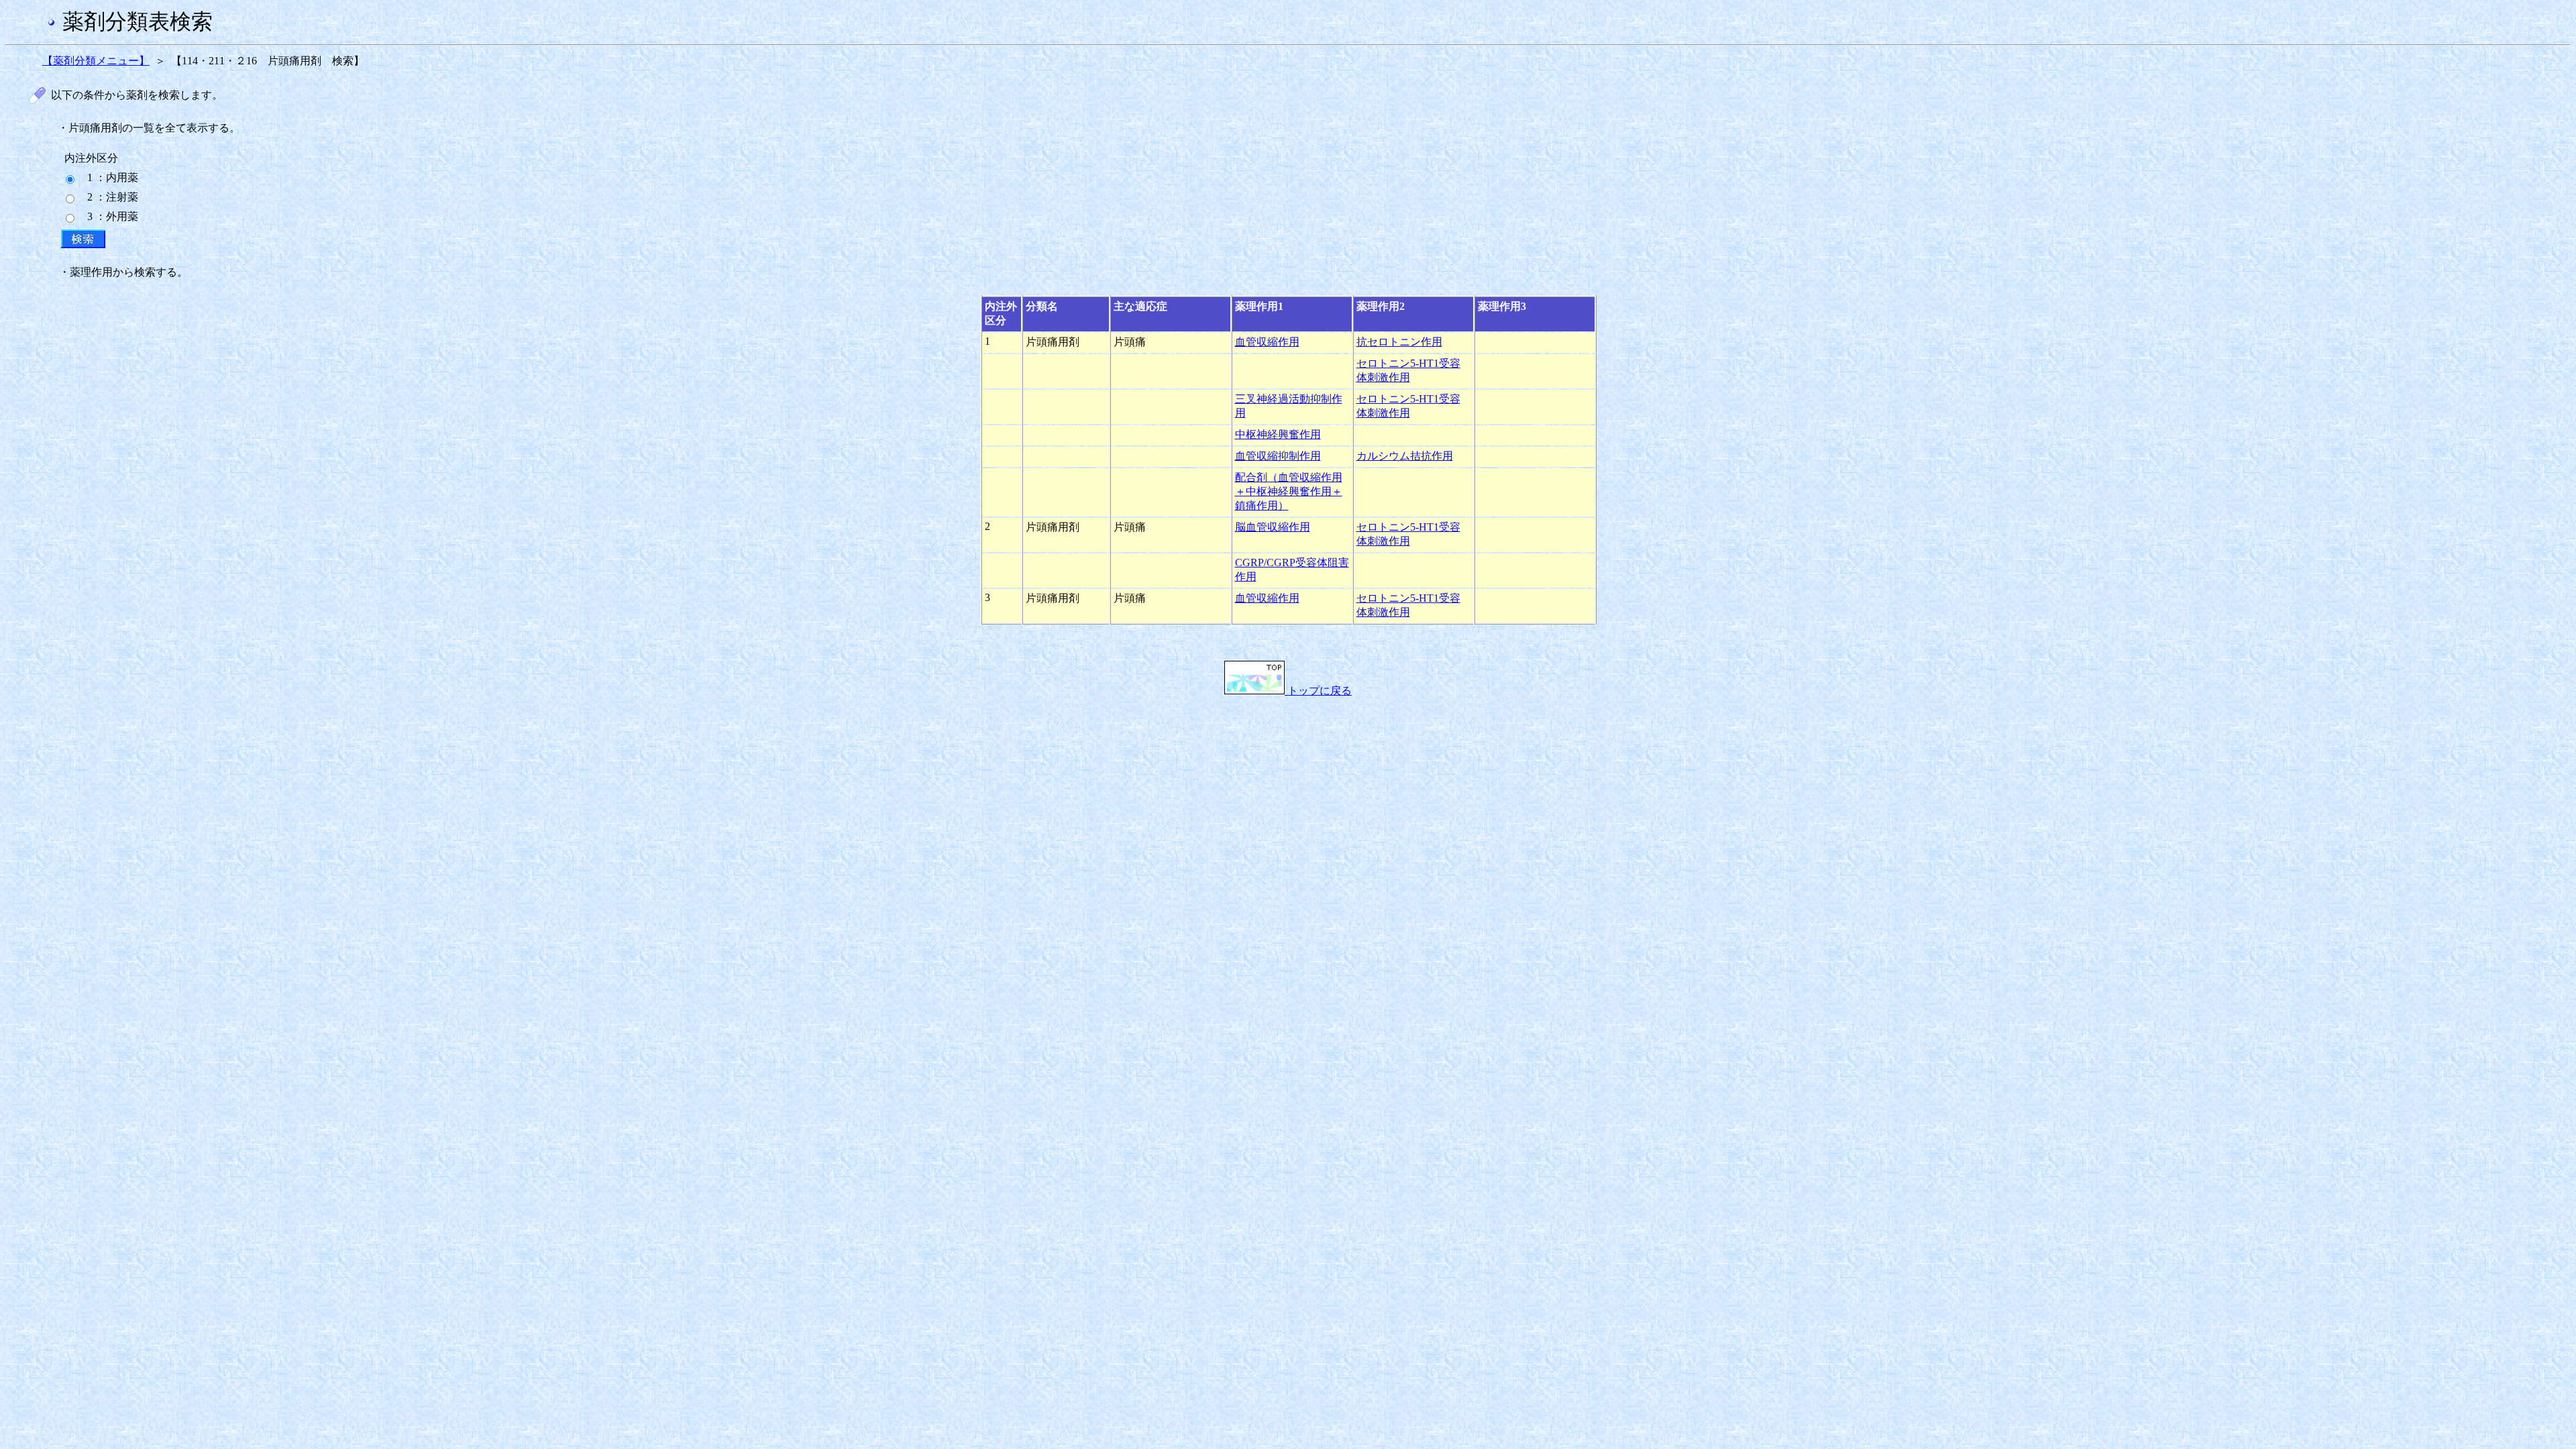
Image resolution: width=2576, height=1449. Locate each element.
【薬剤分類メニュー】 (96, 61)
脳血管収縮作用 (1273, 527)
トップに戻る (1318, 691)
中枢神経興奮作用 (1278, 434)
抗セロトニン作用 (1399, 342)
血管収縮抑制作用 (1278, 456)
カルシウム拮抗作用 (1405, 456)
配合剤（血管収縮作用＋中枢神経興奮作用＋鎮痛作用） (1289, 491)
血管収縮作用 (1267, 342)
